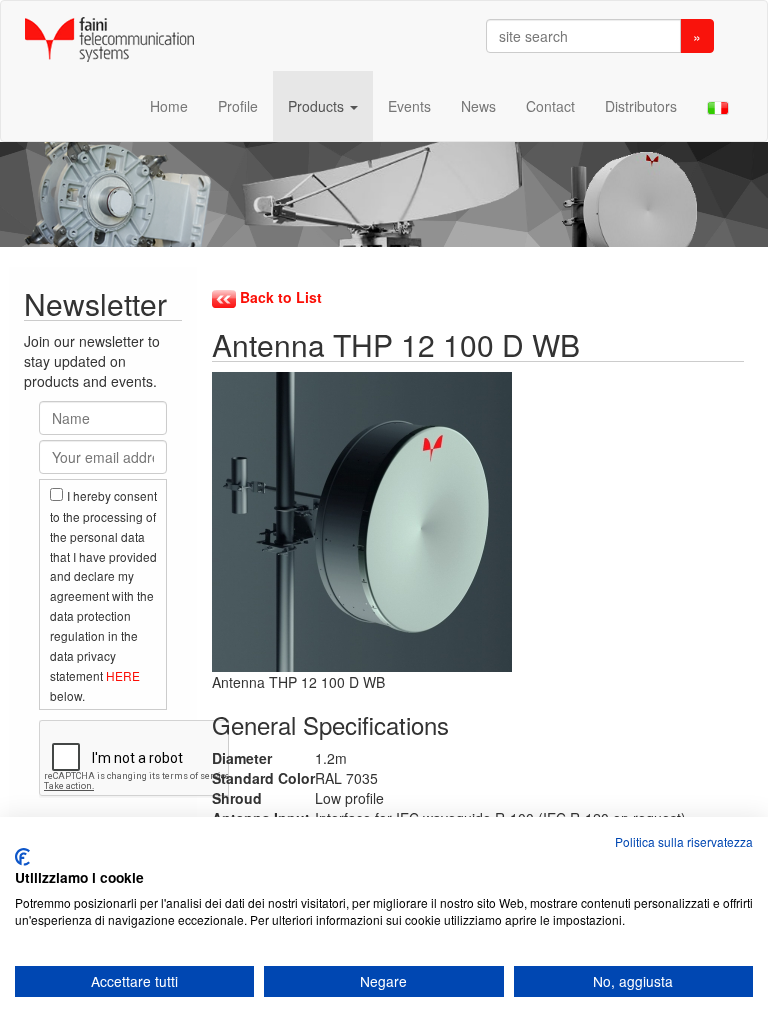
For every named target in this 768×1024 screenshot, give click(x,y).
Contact (550, 106)
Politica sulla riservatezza (684, 841)
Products (318, 106)
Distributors (641, 106)
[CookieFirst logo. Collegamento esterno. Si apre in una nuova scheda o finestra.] (22, 857)
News (478, 106)
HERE (123, 675)
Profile (238, 106)
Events (409, 106)
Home (169, 106)
